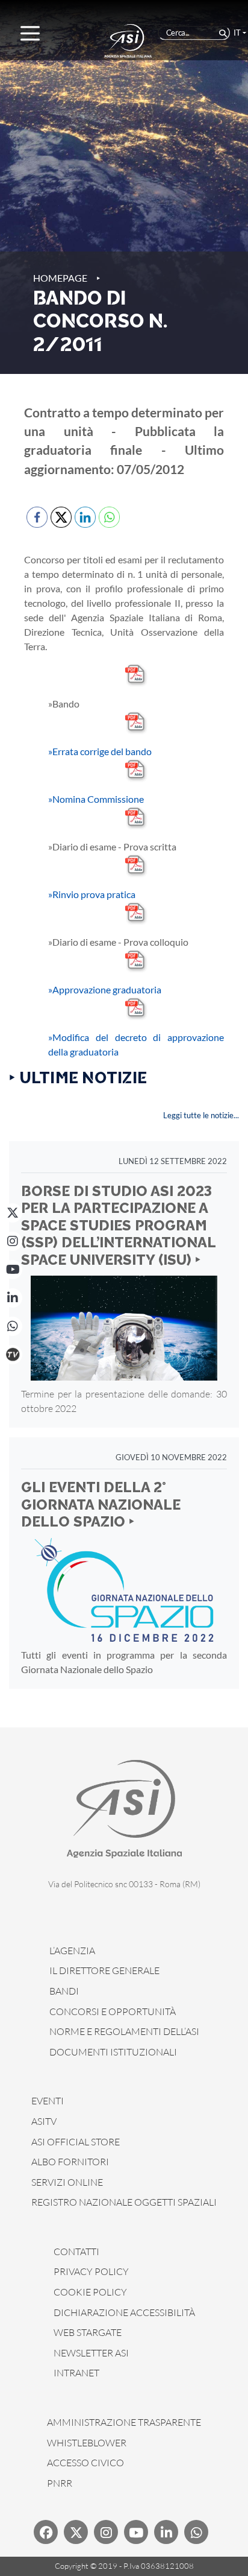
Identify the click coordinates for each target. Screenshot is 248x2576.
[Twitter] (76, 2532)
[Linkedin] (166, 2532)
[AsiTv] (13, 1355)
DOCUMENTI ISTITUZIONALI (113, 2052)
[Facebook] (46, 2532)
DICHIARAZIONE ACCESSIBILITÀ (124, 2312)
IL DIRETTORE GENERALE (104, 1970)
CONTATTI (76, 2252)
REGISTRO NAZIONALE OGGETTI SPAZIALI (124, 2202)
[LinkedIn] (13, 1298)
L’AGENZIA (72, 1951)
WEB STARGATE (88, 2332)
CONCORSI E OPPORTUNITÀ (113, 2011)
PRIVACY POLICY (91, 2271)
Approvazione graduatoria (105, 989)
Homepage (60, 278)
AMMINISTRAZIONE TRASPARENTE (124, 2422)
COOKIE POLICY (90, 2292)
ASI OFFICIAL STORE (76, 2142)
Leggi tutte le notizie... (201, 1115)
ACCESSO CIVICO (85, 2463)
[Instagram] (13, 1241)
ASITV (44, 2121)
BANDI (64, 1991)
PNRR (60, 2483)
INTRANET (76, 2373)
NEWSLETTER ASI (91, 2353)
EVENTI (48, 2101)
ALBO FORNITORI (70, 2162)
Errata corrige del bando (100, 751)
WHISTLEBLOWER (87, 2443)
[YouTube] (13, 1270)
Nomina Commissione (96, 799)
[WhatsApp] (13, 1326)
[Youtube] (136, 2532)
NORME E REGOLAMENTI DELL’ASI (124, 2031)
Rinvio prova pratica (92, 894)
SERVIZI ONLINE (67, 2182)
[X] (13, 1213)
